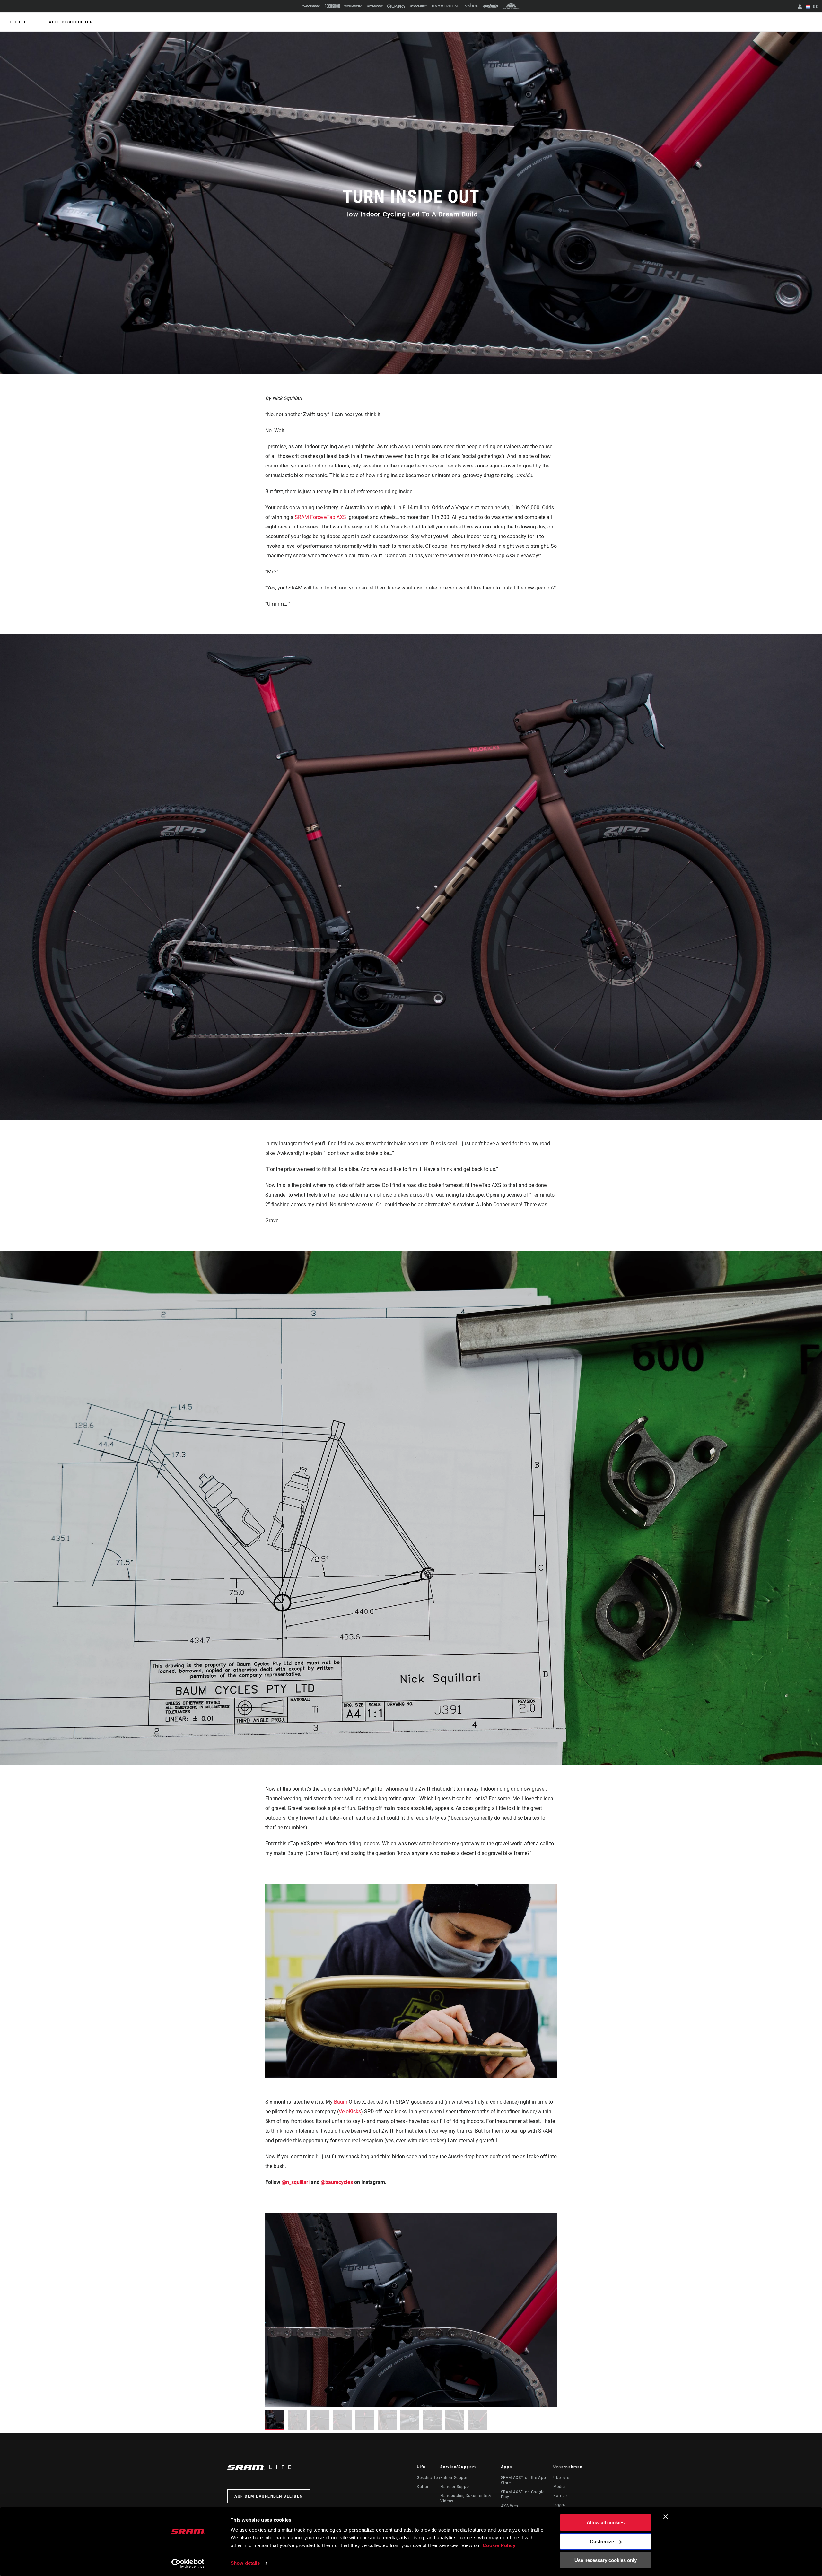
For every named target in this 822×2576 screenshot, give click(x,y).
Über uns (562, 2478)
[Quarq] (396, 6)
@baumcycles (337, 2182)
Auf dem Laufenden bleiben (269, 2496)
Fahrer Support (455, 2478)
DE (815, 7)
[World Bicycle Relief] (511, 6)
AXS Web (510, 2506)
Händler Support (456, 2487)
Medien (560, 2487)
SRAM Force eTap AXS (320, 517)
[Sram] (311, 6)
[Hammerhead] (446, 6)
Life (19, 22)
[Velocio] (471, 6)
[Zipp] (375, 6)
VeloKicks (350, 2112)
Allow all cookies (606, 2523)
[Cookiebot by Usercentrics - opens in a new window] (188, 2563)
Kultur (423, 2487)
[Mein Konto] (800, 7)
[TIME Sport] (419, 6)
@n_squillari (296, 2182)
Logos (559, 2505)
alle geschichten (71, 22)
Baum (341, 2102)
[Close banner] (666, 2517)
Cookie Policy (499, 2545)
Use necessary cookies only (606, 2560)
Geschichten (428, 2478)
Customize (602, 2541)
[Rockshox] (332, 6)
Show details (245, 2563)
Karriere (561, 2496)
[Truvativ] (353, 6)
